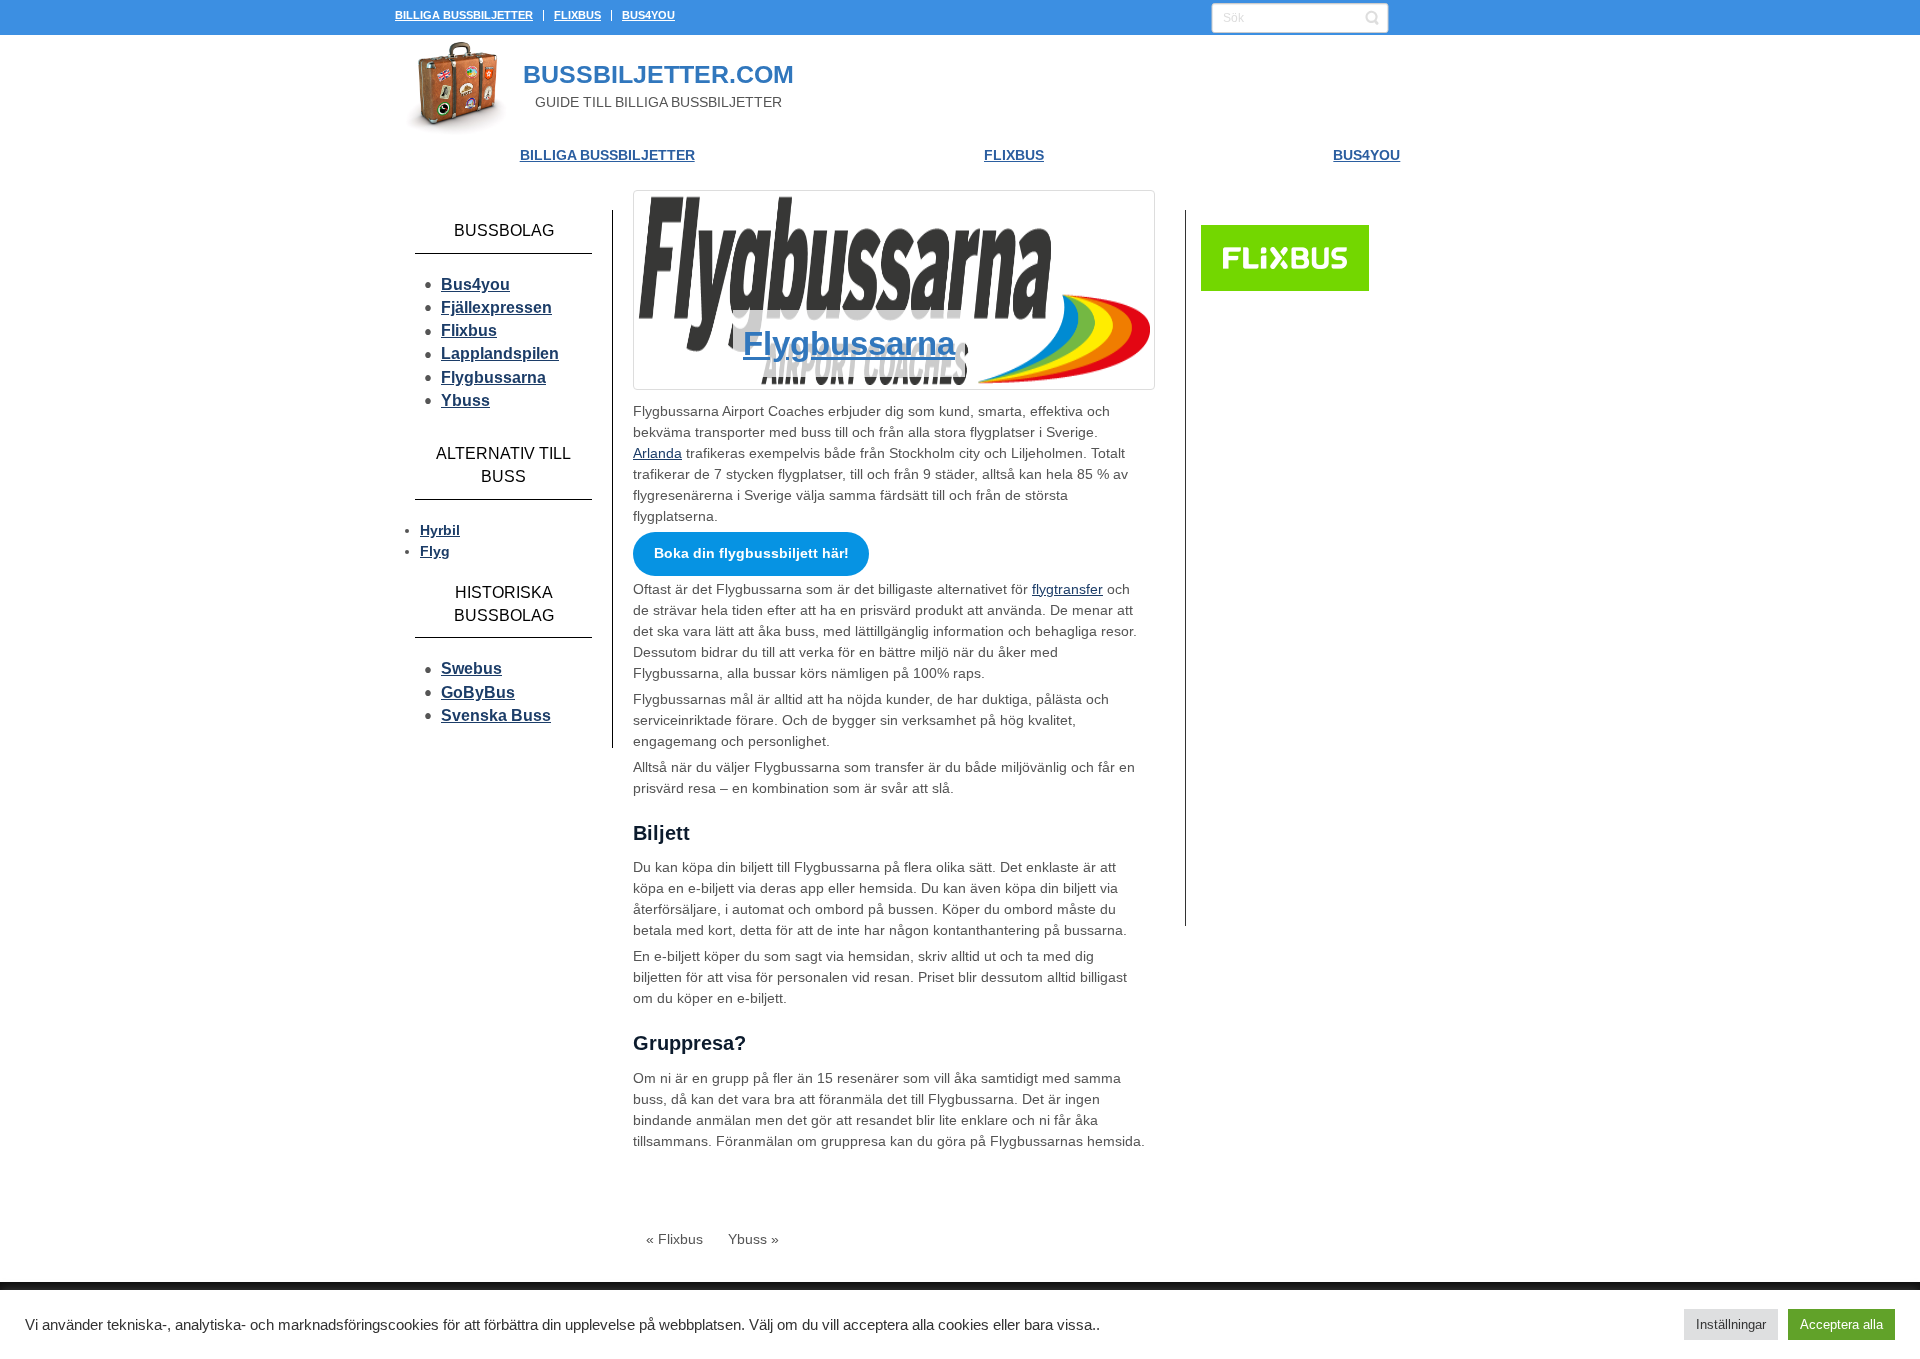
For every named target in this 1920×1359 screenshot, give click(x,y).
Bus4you (475, 284)
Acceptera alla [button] (1841, 1324)
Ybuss (465, 400)
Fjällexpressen (496, 307)
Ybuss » (753, 1239)
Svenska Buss (496, 715)
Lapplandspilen (500, 353)
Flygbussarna (493, 377)
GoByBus (478, 692)
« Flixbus (674, 1239)
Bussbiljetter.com (658, 74)
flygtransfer (1067, 589)
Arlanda (657, 453)
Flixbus (469, 330)
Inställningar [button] (1731, 1324)
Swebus (471, 668)
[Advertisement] (1345, 611)
